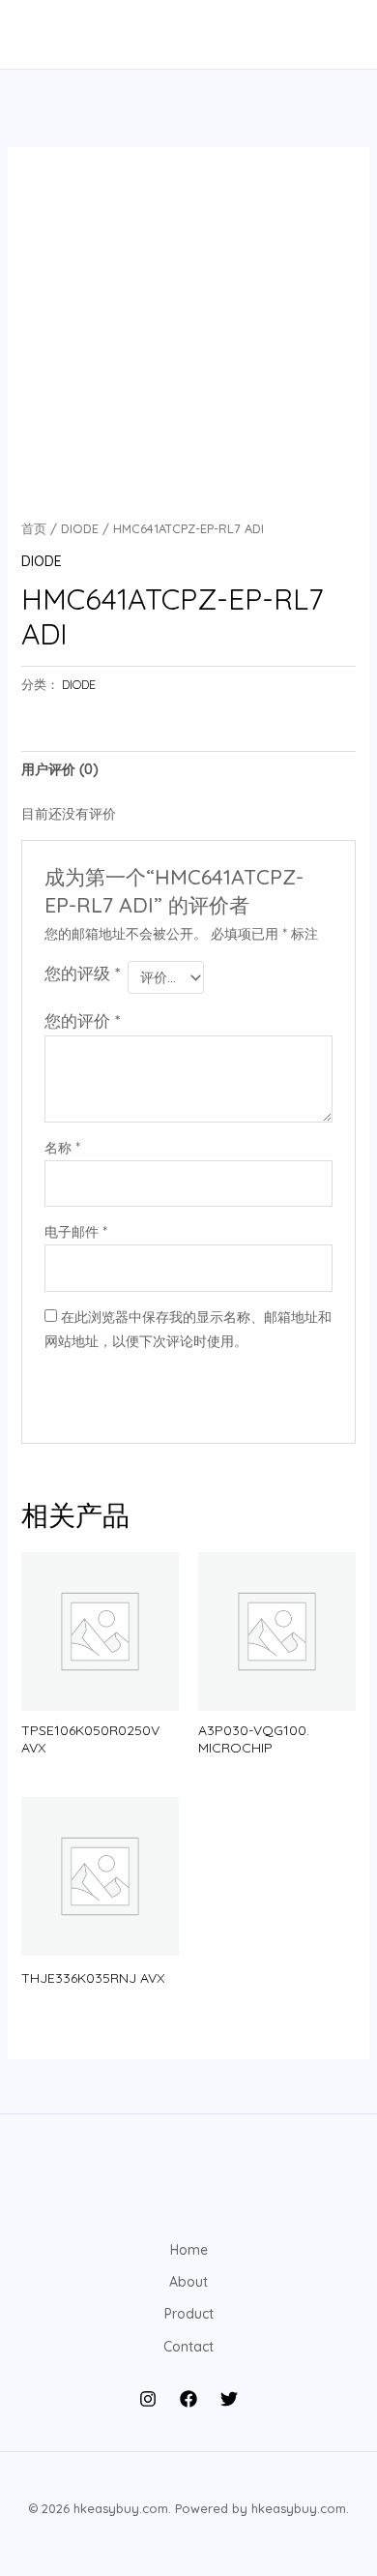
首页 (34, 528)
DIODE (80, 528)
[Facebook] (188, 2399)
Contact (188, 2347)
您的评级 (82, 973)
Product (189, 2314)
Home (189, 2250)
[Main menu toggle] (43, 35)
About (188, 2282)
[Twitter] (229, 2399)
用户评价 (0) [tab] (60, 769)
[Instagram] (148, 2399)
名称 (62, 1148)
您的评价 (82, 1020)
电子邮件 (76, 1232)
